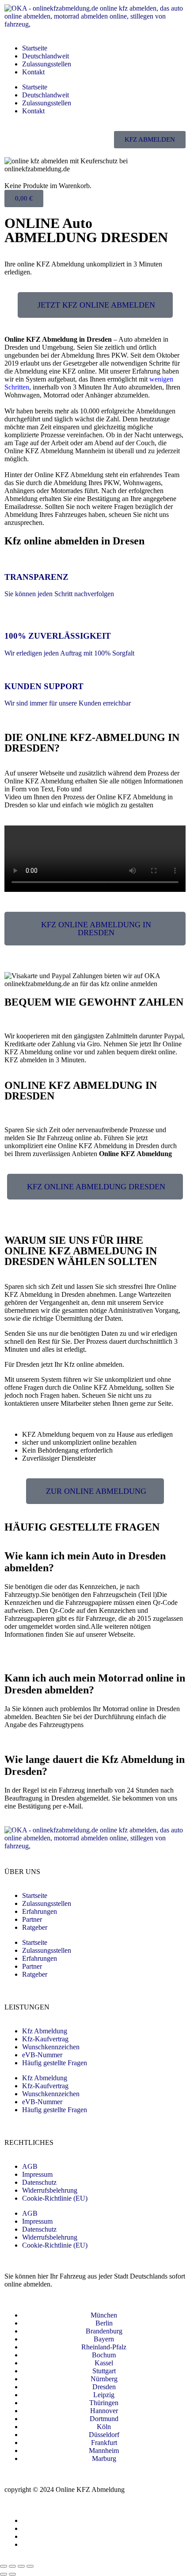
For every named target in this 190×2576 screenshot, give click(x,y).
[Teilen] (21, 2566)
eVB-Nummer (42, 2055)
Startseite (35, 48)
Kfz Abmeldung (45, 2031)
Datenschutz (39, 2182)
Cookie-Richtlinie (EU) (55, 2198)
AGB (30, 2166)
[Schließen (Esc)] (30, 2566)
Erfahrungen (40, 1911)
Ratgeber (35, 1927)
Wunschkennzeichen (51, 2047)
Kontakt (33, 72)
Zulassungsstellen (47, 64)
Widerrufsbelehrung (50, 2190)
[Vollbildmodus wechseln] (12, 2566)
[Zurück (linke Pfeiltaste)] (4, 2574)
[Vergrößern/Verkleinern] (4, 2566)
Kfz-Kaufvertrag (45, 2039)
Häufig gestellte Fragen (55, 2063)
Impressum (37, 2174)
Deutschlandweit (46, 56)
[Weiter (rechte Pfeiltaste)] (12, 2574)
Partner (32, 1919)
